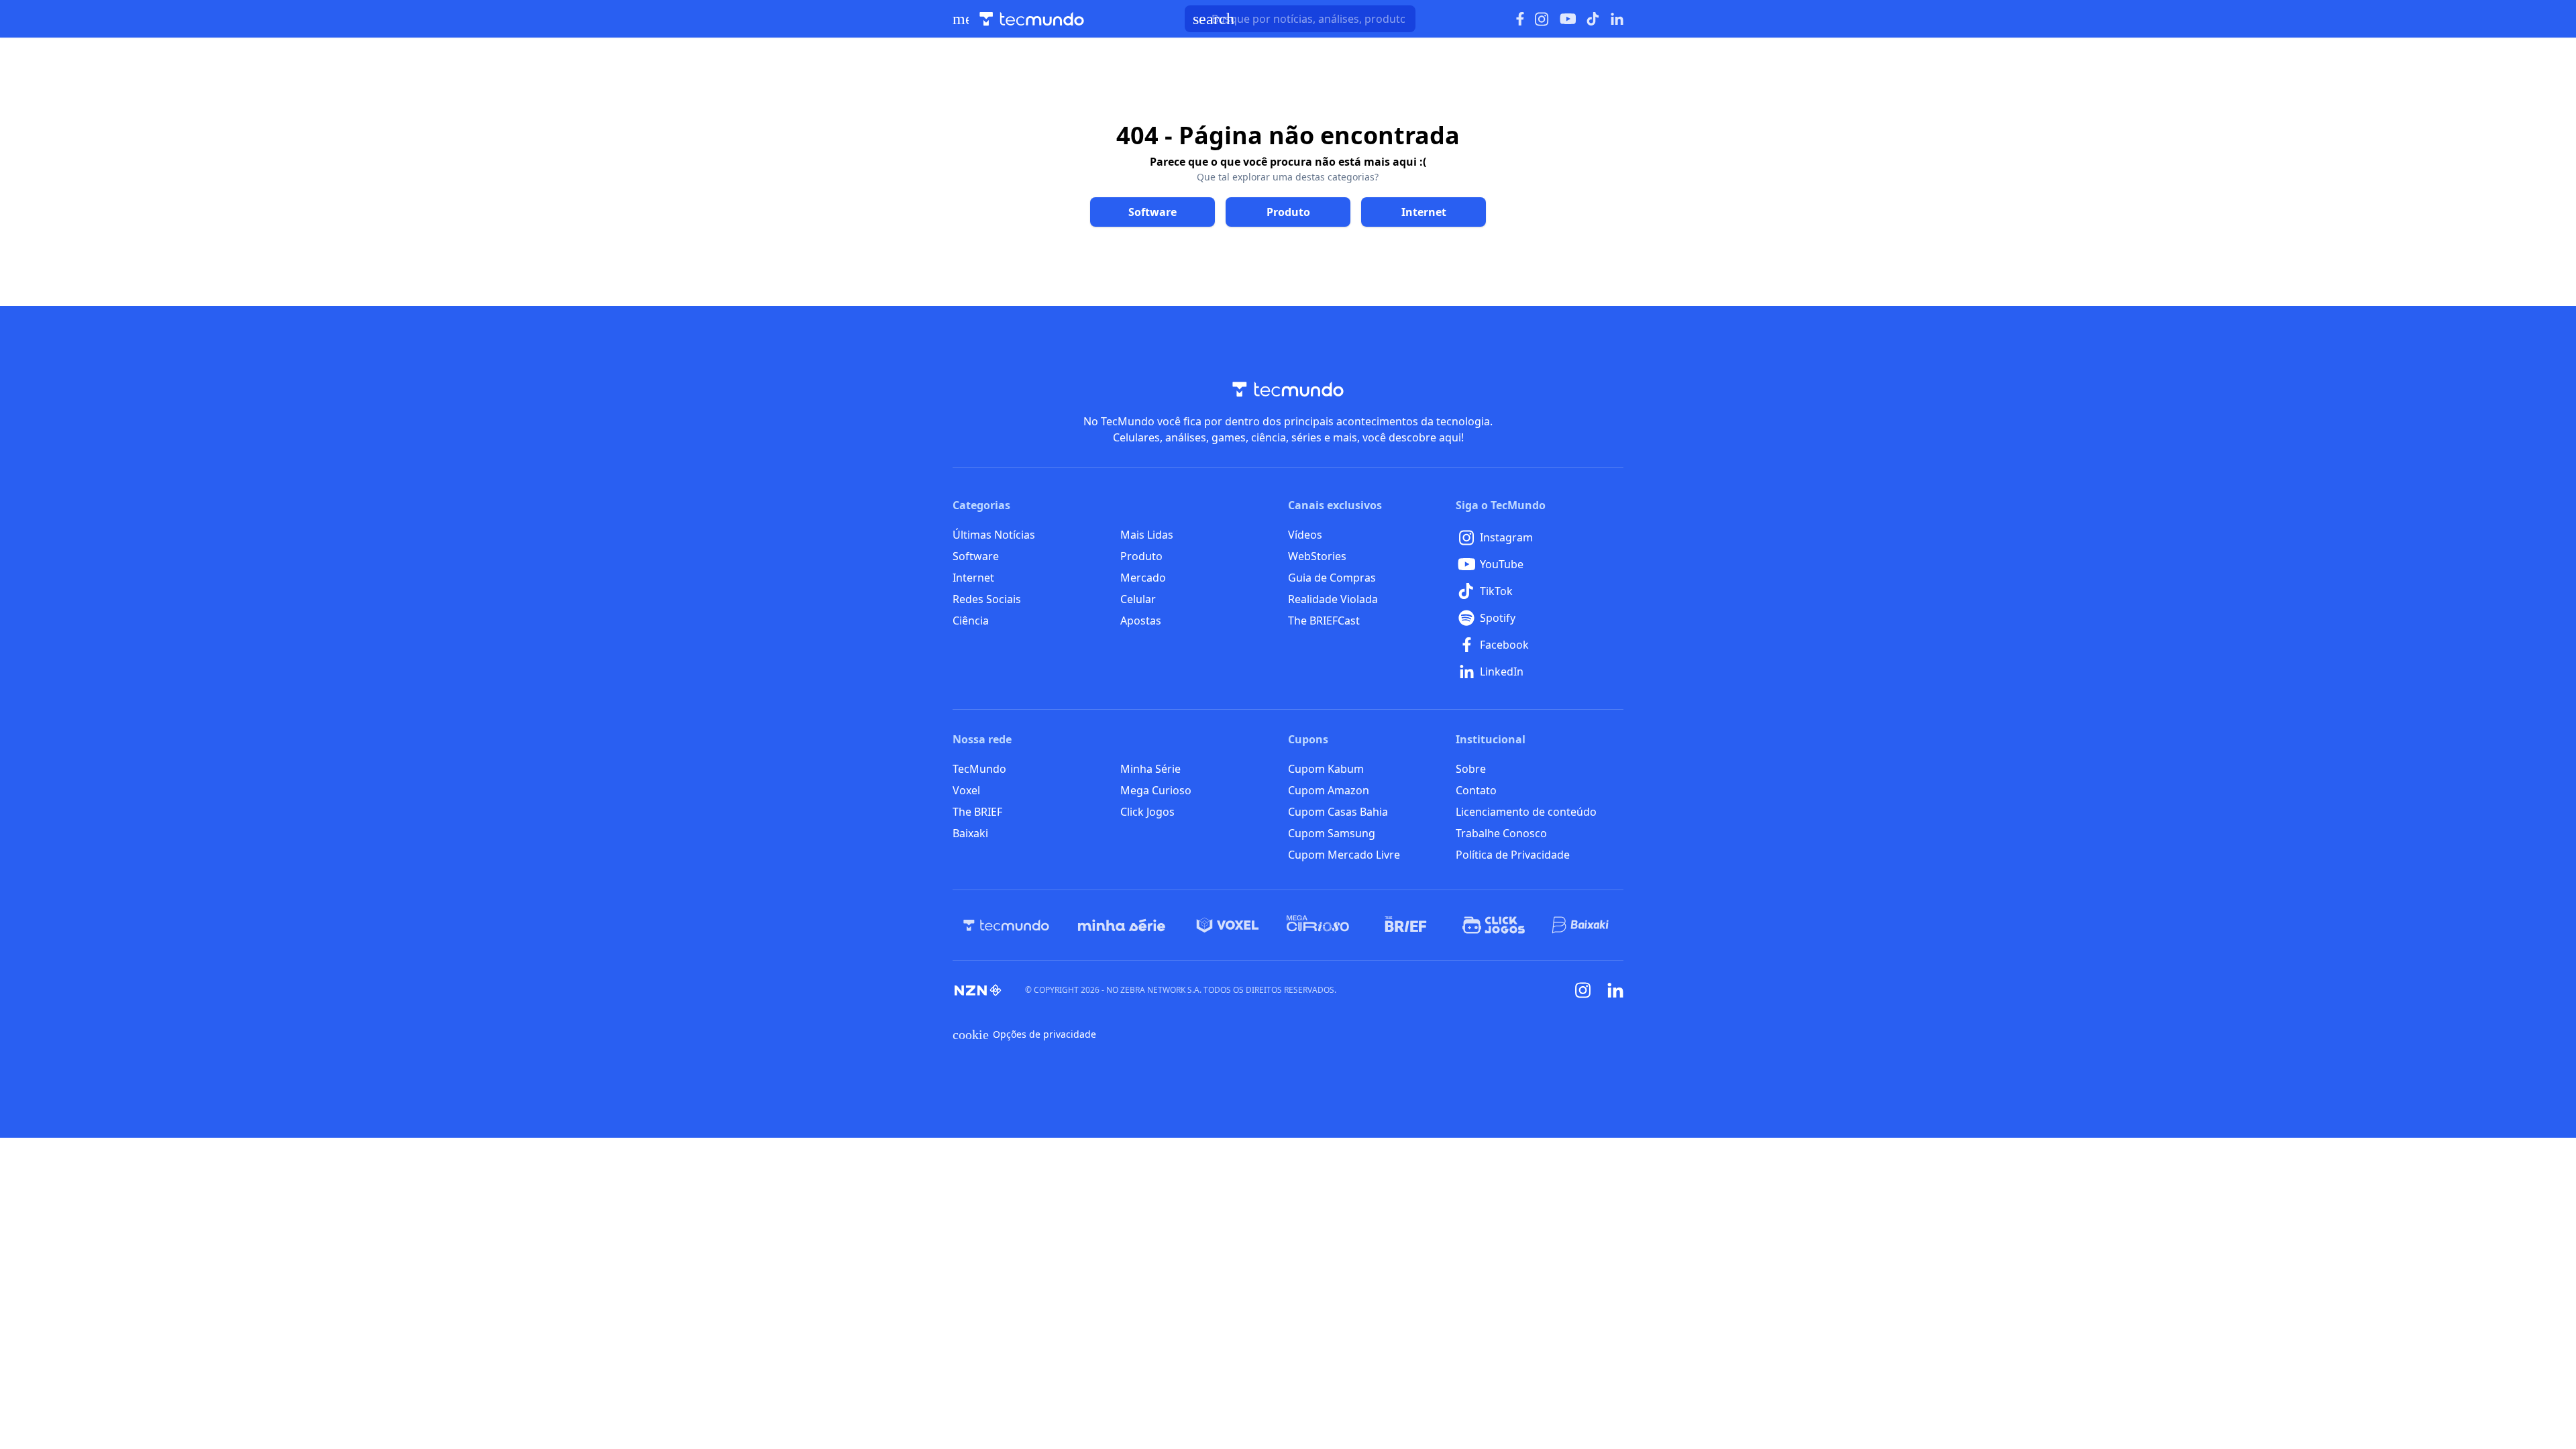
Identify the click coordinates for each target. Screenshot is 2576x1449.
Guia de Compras (1332, 578)
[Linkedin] (1615, 990)
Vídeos (1305, 535)
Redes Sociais (987, 599)
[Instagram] (1583, 990)
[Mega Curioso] (1318, 925)
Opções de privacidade (1024, 1034)
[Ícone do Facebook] (1520, 19)
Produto (1141, 556)
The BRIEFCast (1324, 621)
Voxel (966, 790)
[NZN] (978, 990)
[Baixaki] (1581, 925)
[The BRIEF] (1406, 925)
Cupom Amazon (1329, 790)
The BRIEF (977, 812)
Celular (1138, 599)
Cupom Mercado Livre (1344, 855)
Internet (973, 578)
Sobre (1471, 769)
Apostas (1141, 621)
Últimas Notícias (994, 535)
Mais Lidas (1147, 535)
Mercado (1143, 578)
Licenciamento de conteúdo (1526, 812)
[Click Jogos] (1494, 925)
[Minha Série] (1122, 925)
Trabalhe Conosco (1501, 833)
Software (976, 556)
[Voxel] (1228, 925)
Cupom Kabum (1326, 769)
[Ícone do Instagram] (1542, 19)
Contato (1476, 790)
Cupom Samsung (1332, 833)
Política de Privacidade (1513, 855)
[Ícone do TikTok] (1593, 19)
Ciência (971, 621)
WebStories (1317, 556)
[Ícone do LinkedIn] (1617, 19)
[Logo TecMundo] (1032, 19)
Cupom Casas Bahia (1338, 812)
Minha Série (1150, 769)
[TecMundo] (1006, 925)
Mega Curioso (1156, 790)
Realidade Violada (1333, 599)
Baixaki (970, 833)
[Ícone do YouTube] (1568, 19)
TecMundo (979, 769)
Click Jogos (1147, 812)
